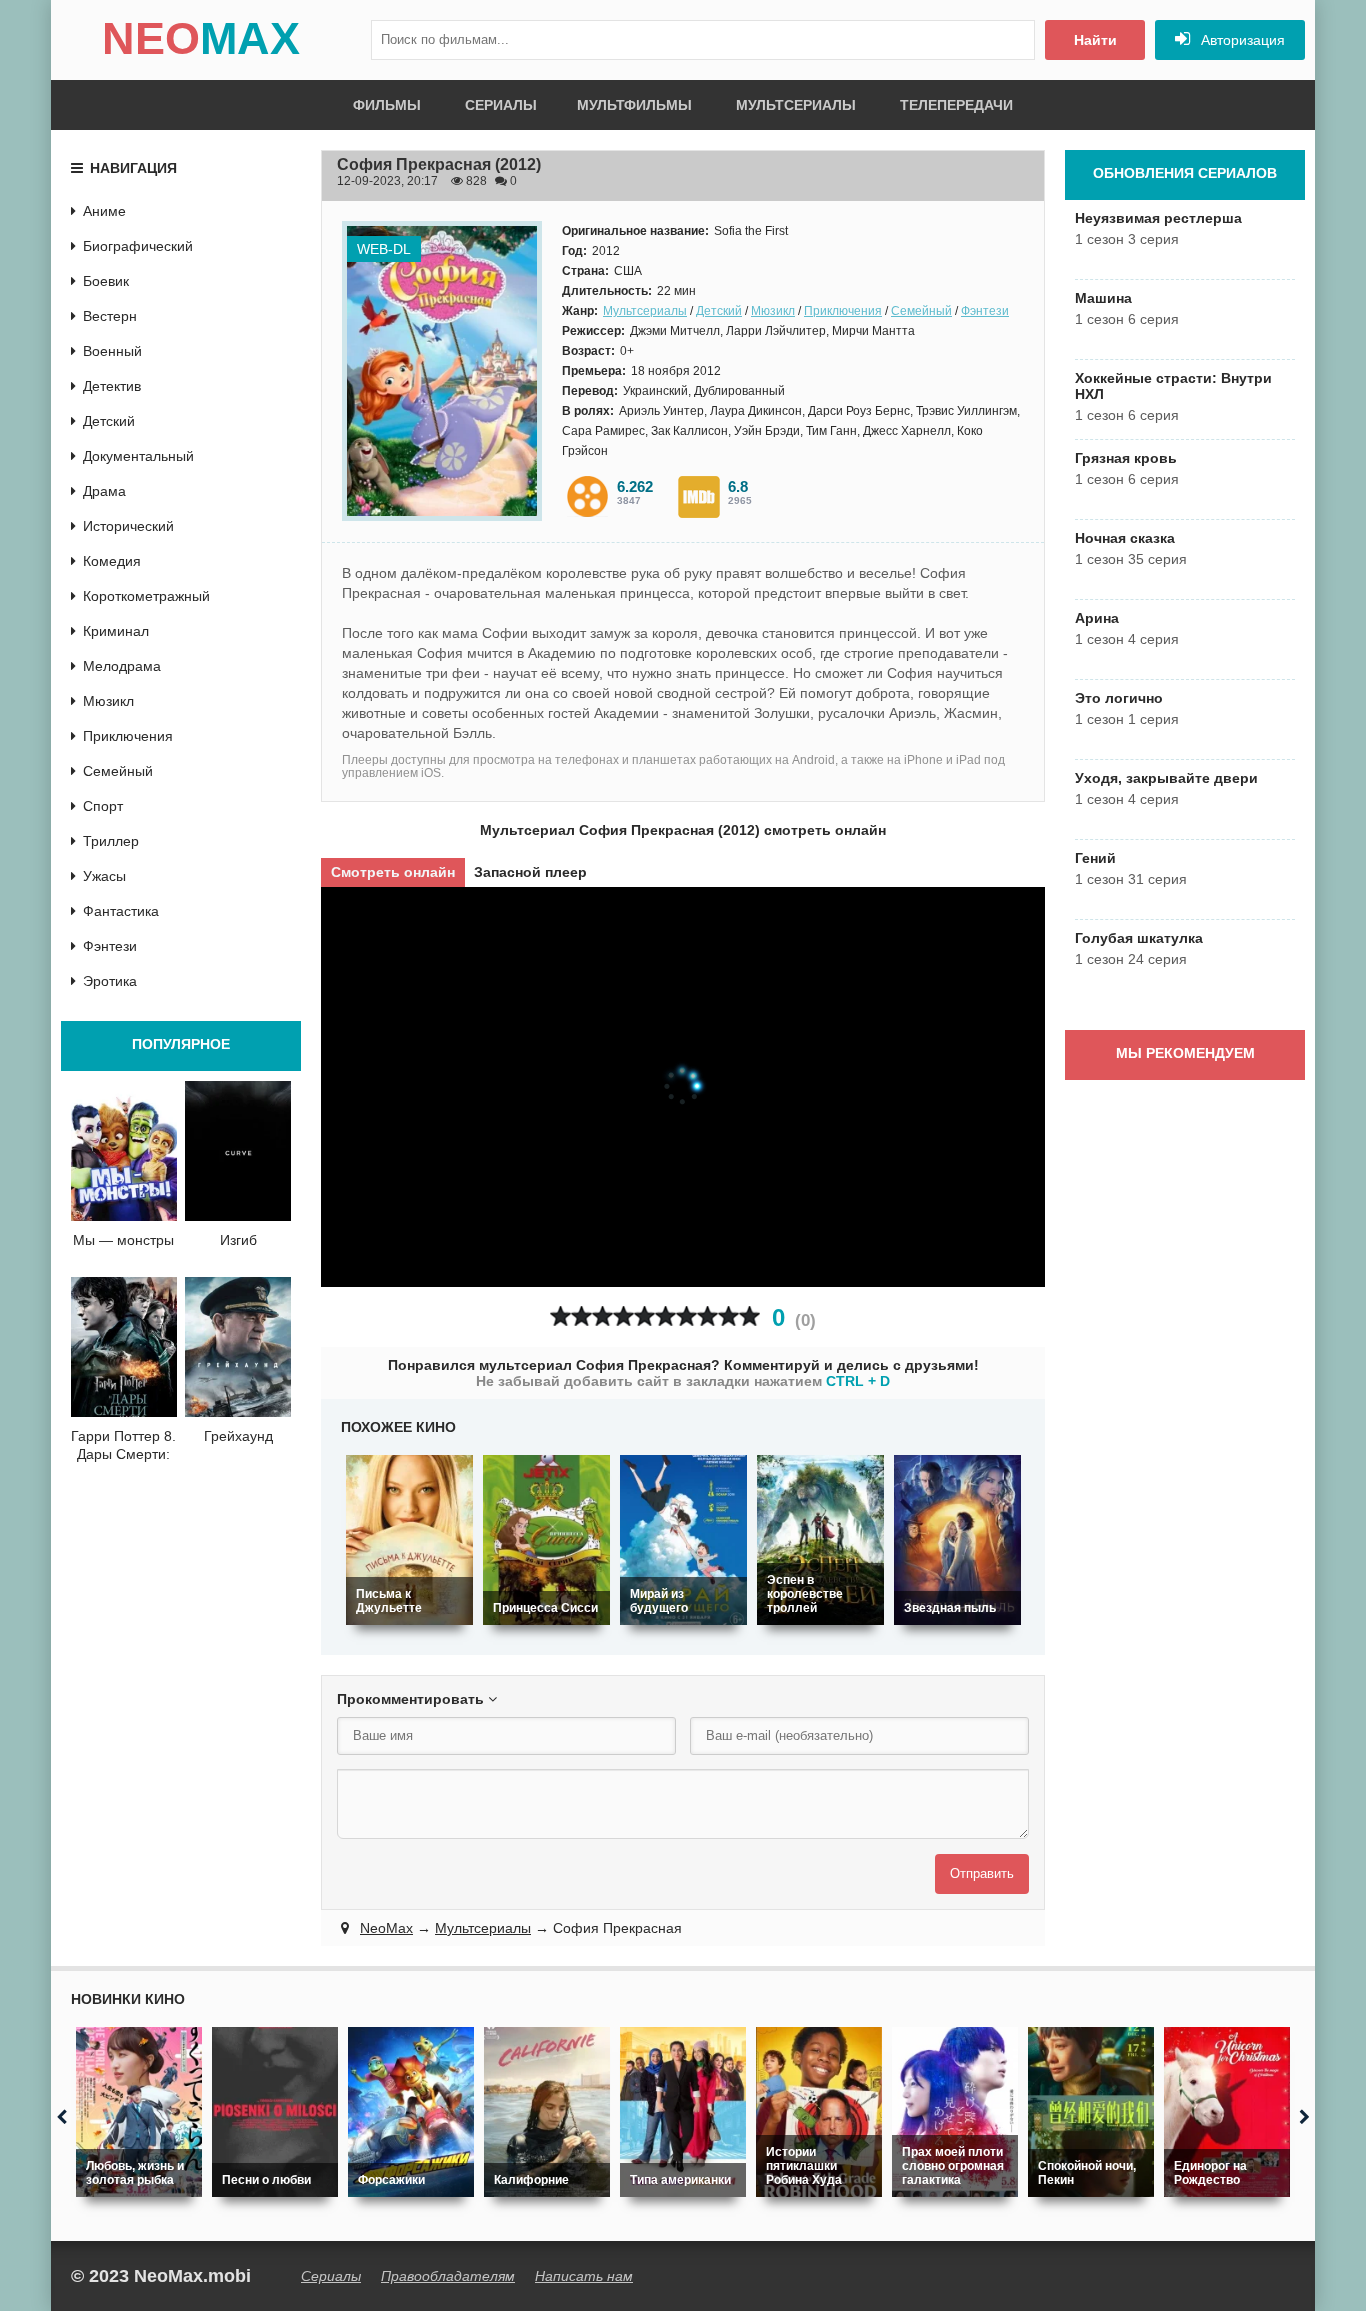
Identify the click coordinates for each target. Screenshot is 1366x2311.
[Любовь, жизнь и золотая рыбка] (139, 2112)
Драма (104, 491)
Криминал (116, 631)
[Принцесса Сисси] (546, 1540)
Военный (112, 351)
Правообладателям (448, 2276)
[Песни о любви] (275, 2112)
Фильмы (387, 105)
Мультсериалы (796, 105)
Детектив (112, 386)
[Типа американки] (683, 2112)
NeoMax (386, 1928)
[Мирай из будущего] (683, 1540)
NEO (201, 38)
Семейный (921, 311)
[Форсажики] (411, 2112)
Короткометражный (146, 596)
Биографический (138, 246)
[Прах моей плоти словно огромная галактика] (955, 2112)
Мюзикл (773, 311)
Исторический (128, 526)
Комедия (112, 561)
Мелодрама (122, 666)
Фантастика (121, 911)
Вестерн (110, 316)
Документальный (138, 456)
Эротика (110, 981)
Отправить (982, 1873)
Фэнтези (985, 311)
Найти (1095, 40)
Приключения (843, 311)
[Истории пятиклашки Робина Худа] (819, 2112)
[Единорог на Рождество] (1227, 2112)
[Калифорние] (547, 2112)
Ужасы (104, 876)
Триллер (111, 841)
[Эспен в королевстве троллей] (820, 1540)
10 (749, 1316)
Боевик (106, 281)
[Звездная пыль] (957, 1540)
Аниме (104, 211)
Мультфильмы (634, 105)
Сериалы (501, 105)
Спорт (103, 806)
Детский (719, 311)
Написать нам (584, 2276)
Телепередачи (956, 105)
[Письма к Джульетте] (409, 1540)
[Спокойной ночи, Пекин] (1091, 2112)
